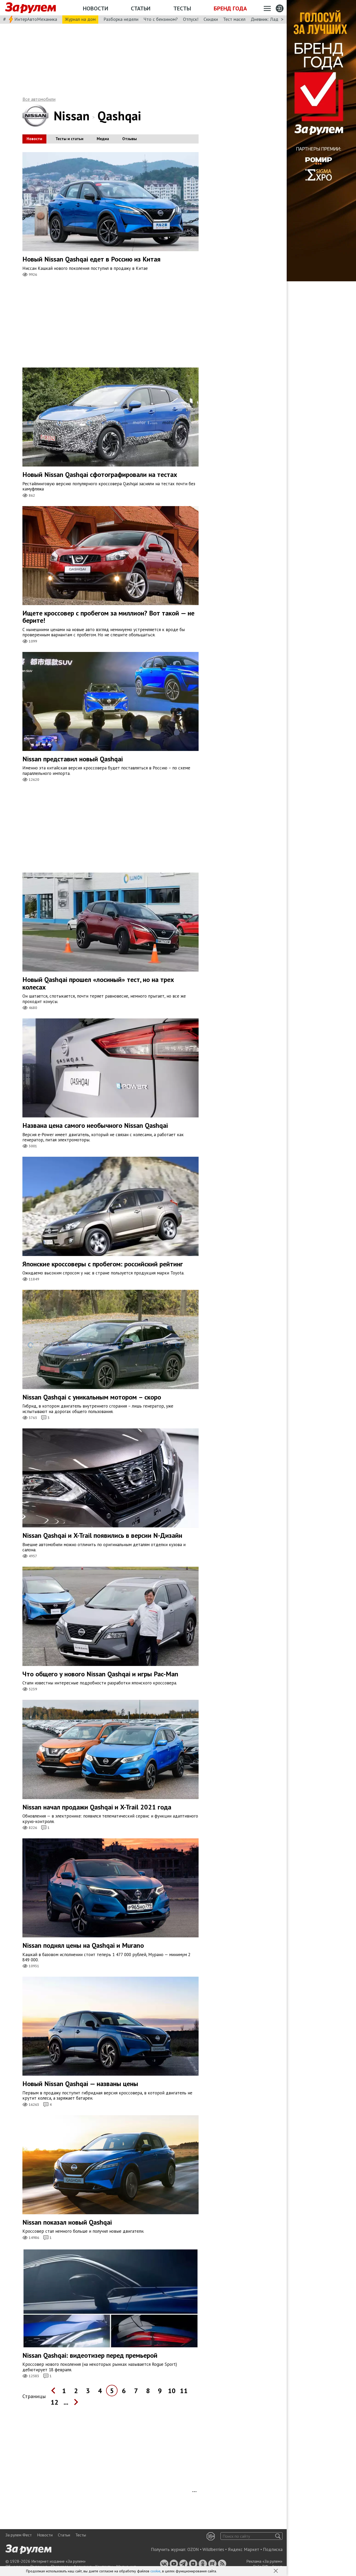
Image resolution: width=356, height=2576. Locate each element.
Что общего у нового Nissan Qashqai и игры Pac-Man (100, 1674)
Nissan (72, 116)
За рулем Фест (19, 2535)
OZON (193, 2549)
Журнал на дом (80, 19)
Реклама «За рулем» (264, 2561)
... (66, 2402)
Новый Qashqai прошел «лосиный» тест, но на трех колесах (98, 983)
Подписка (273, 2549)
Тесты (182, 8)
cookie (155, 2571)
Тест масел (234, 19)
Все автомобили (39, 99)
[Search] (278, 2536)
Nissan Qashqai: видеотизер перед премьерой (90, 2355)
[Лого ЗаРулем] (30, 8)
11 (184, 2391)
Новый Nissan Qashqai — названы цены (80, 2084)
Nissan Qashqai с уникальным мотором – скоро (92, 1397)
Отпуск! (191, 19)
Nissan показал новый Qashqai (67, 2222)
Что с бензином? (161, 19)
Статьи (141, 8)
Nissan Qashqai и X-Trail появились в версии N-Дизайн (102, 1535)
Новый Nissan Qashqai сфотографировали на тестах (100, 474)
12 (54, 2402)
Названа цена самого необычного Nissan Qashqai (95, 1125)
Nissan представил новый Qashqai (73, 759)
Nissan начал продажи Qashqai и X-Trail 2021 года (97, 1807)
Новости (96, 8)
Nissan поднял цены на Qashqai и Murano (83, 1945)
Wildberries (213, 2549)
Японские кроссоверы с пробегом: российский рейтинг (103, 1264)
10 (172, 2391)
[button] (276, 2571)
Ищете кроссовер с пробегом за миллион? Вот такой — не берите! (108, 617)
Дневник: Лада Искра (272, 19)
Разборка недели (121, 19)
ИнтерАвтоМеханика (36, 19)
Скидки (211, 19)
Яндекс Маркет (244, 2549)
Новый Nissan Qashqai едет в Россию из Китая (91, 259)
